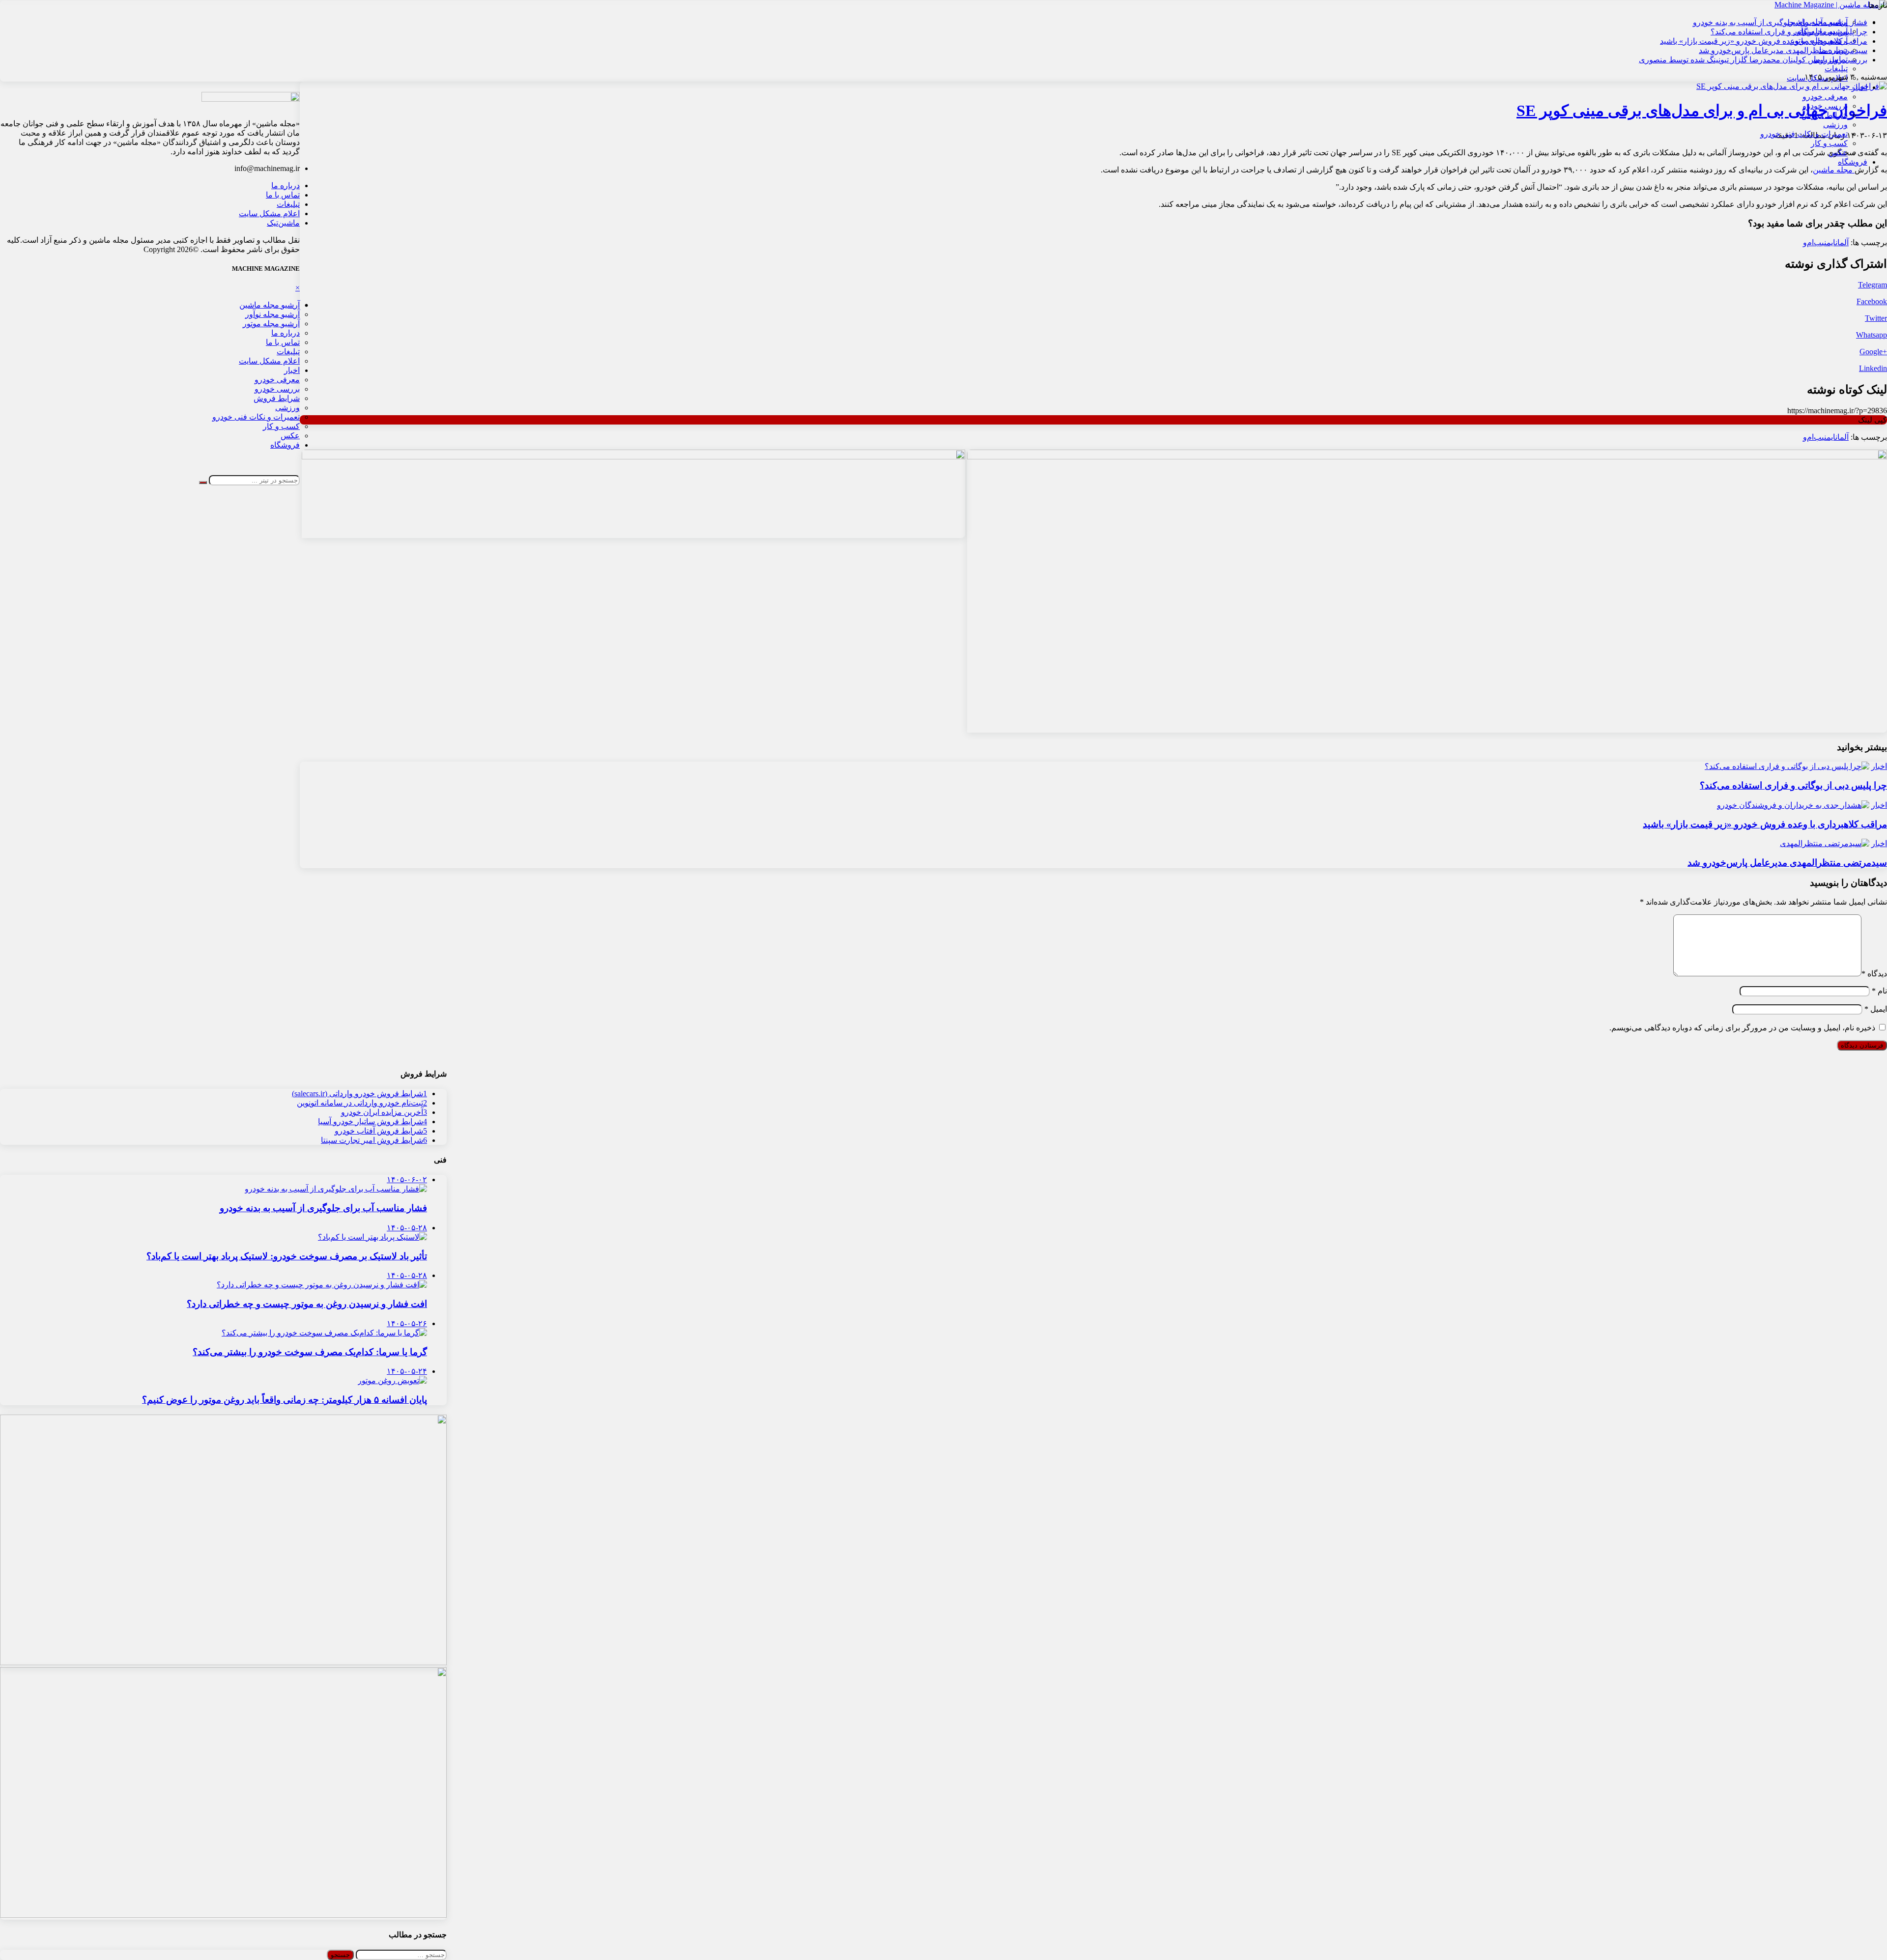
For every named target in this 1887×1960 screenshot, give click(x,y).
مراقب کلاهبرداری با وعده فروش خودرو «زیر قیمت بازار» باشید (1764, 41)
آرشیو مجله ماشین (270, 305)
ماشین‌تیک (283, 223)
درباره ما (286, 185)
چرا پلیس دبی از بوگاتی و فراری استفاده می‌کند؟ (1789, 32)
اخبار (1859, 87)
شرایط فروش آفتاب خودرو (381, 1131)
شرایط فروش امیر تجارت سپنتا (374, 1140)
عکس (1838, 153)
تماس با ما (283, 195)
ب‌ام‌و (1812, 242)
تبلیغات (1836, 69)
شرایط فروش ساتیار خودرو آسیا (372, 1122)
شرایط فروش (1825, 115)
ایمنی (1829, 242)
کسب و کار (1829, 143)
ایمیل (1876, 1009)
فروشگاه (1853, 162)
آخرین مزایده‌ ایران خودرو (384, 1112)
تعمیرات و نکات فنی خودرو (1804, 134)
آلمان (1842, 242)
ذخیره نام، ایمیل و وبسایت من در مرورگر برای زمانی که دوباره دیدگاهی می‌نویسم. (1742, 1028)
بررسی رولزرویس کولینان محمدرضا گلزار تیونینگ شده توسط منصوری (1753, 60)
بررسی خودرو (1825, 106)
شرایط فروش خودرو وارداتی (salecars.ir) (359, 1094)
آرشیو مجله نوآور (272, 314)
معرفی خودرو (1825, 97)
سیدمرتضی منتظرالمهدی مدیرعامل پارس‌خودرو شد (1783, 50)
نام (1879, 991)
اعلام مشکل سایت (269, 213)
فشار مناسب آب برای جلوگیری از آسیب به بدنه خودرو (1780, 22)
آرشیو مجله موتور (271, 324)
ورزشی (1835, 125)
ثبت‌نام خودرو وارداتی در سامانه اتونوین (362, 1103)
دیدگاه (1874, 974)
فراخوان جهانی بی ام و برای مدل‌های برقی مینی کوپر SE (1702, 111)
